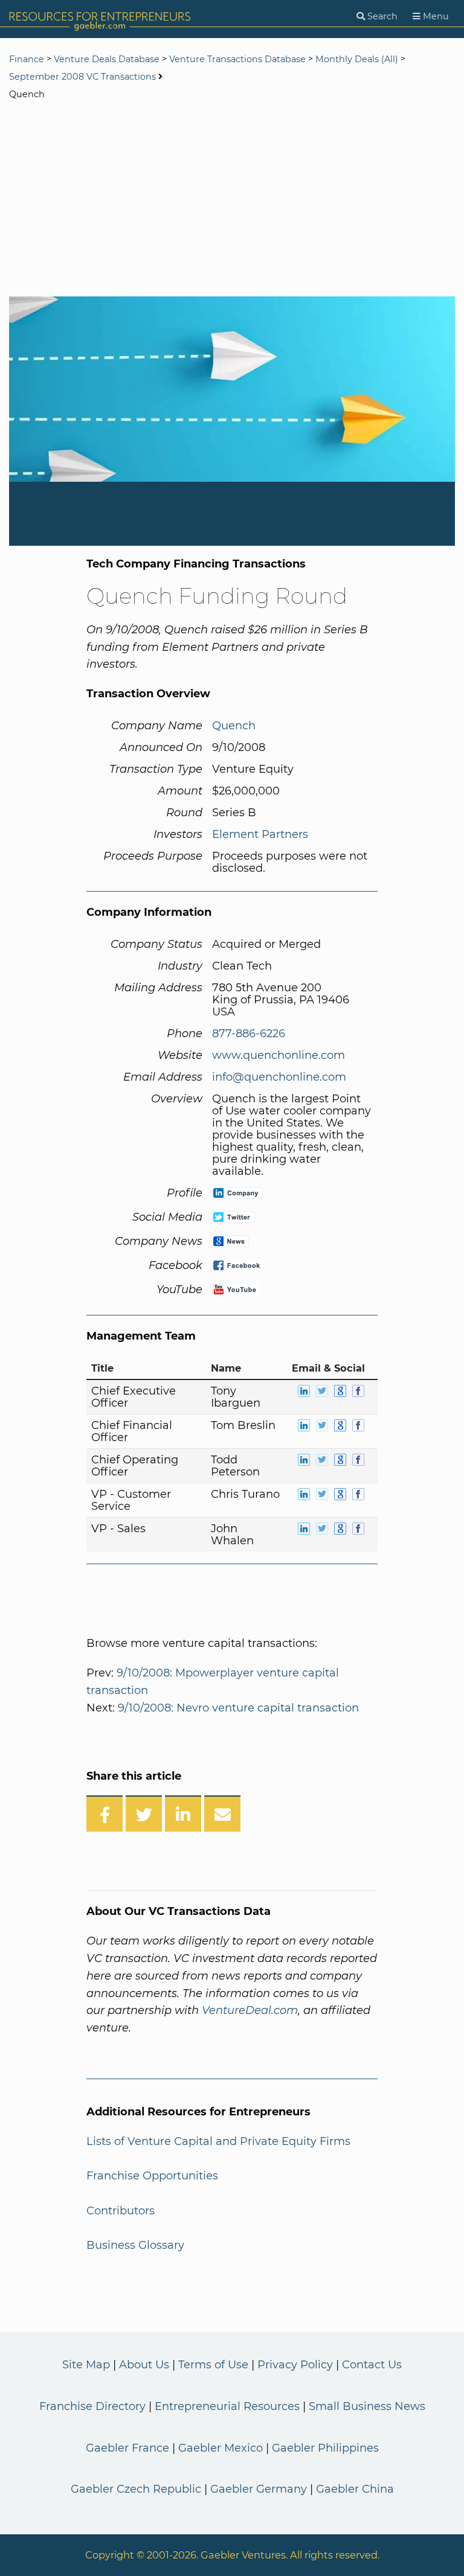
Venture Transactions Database (237, 59)
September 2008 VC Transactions (82, 77)
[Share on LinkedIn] (183, 1814)
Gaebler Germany (259, 2489)
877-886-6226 (249, 1034)
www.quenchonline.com (279, 1055)
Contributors (121, 2211)
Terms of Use (213, 2365)
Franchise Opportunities (152, 2176)
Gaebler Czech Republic (136, 2489)
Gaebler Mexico (221, 2448)
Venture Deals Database (107, 59)
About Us (144, 2365)
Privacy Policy (295, 2365)
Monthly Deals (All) (357, 59)
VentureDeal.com (250, 2010)
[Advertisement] (232, 200)
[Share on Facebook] (105, 1814)
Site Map (86, 2365)
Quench (234, 726)
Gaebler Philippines (325, 2448)
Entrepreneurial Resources (227, 2406)
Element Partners (260, 834)
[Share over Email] (222, 1814)
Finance (27, 59)
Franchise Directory (92, 2406)
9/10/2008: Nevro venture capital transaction (238, 1708)
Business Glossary (135, 2245)
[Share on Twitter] (144, 1814)
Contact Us (372, 2365)
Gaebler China (355, 2489)
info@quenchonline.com (279, 1077)
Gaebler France (127, 2448)
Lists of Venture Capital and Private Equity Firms (218, 2141)
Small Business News (367, 2406)
